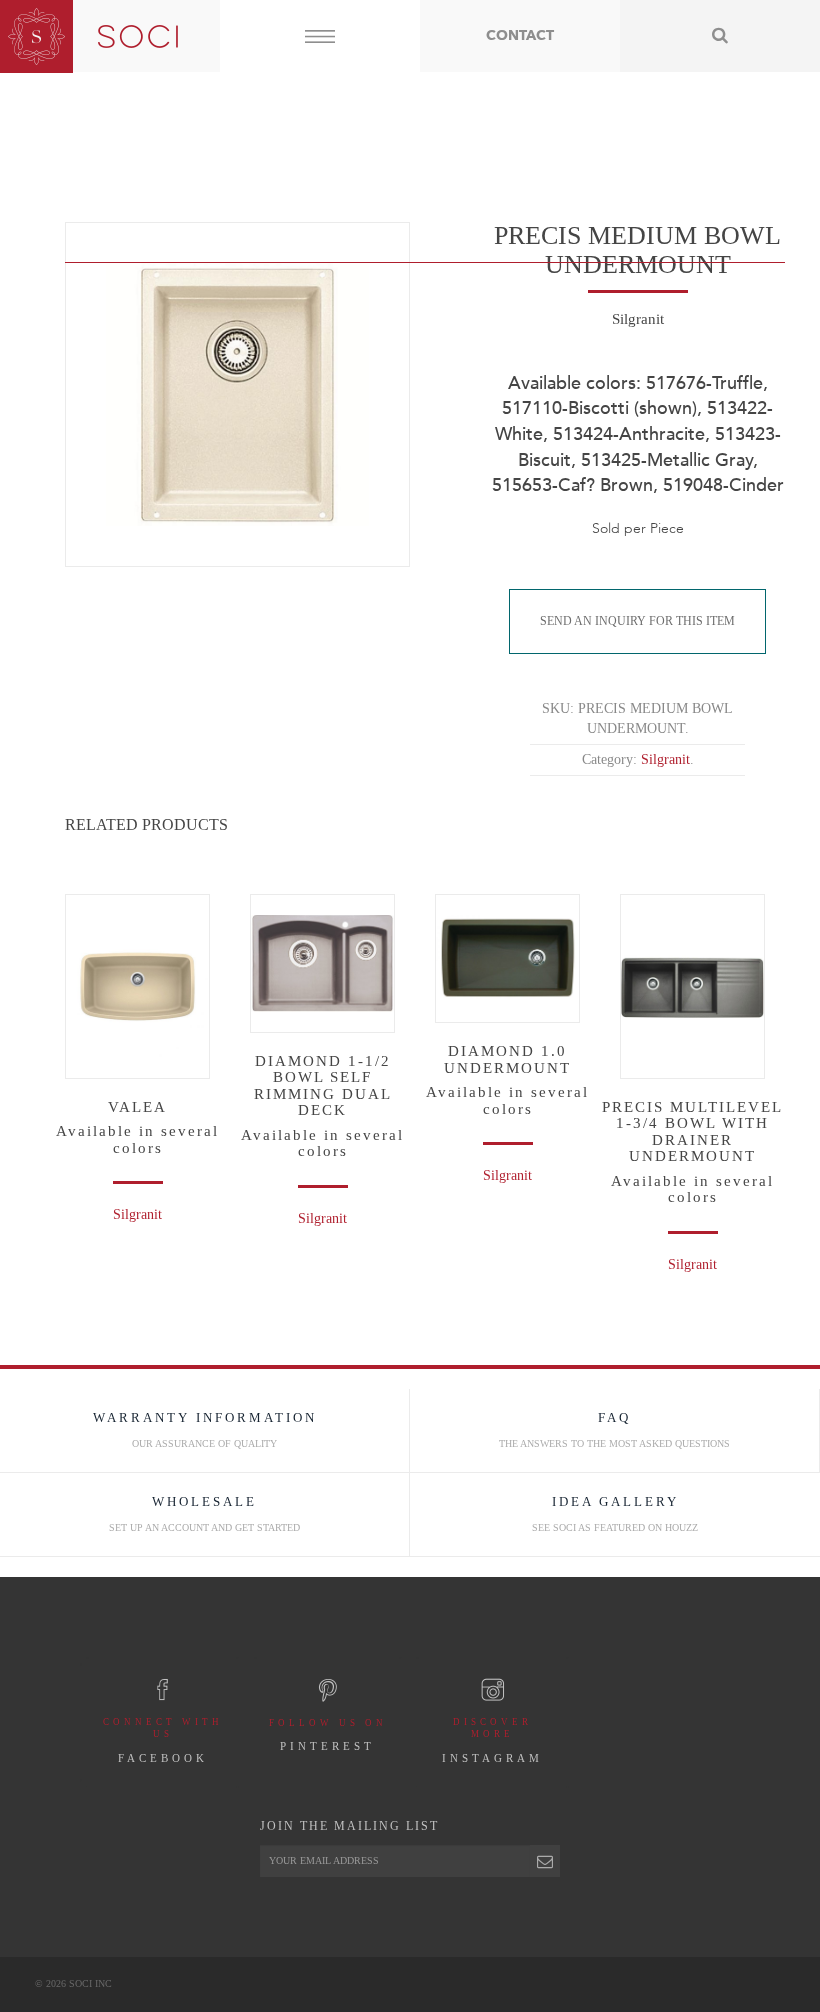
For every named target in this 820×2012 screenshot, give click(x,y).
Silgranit (137, 1214)
